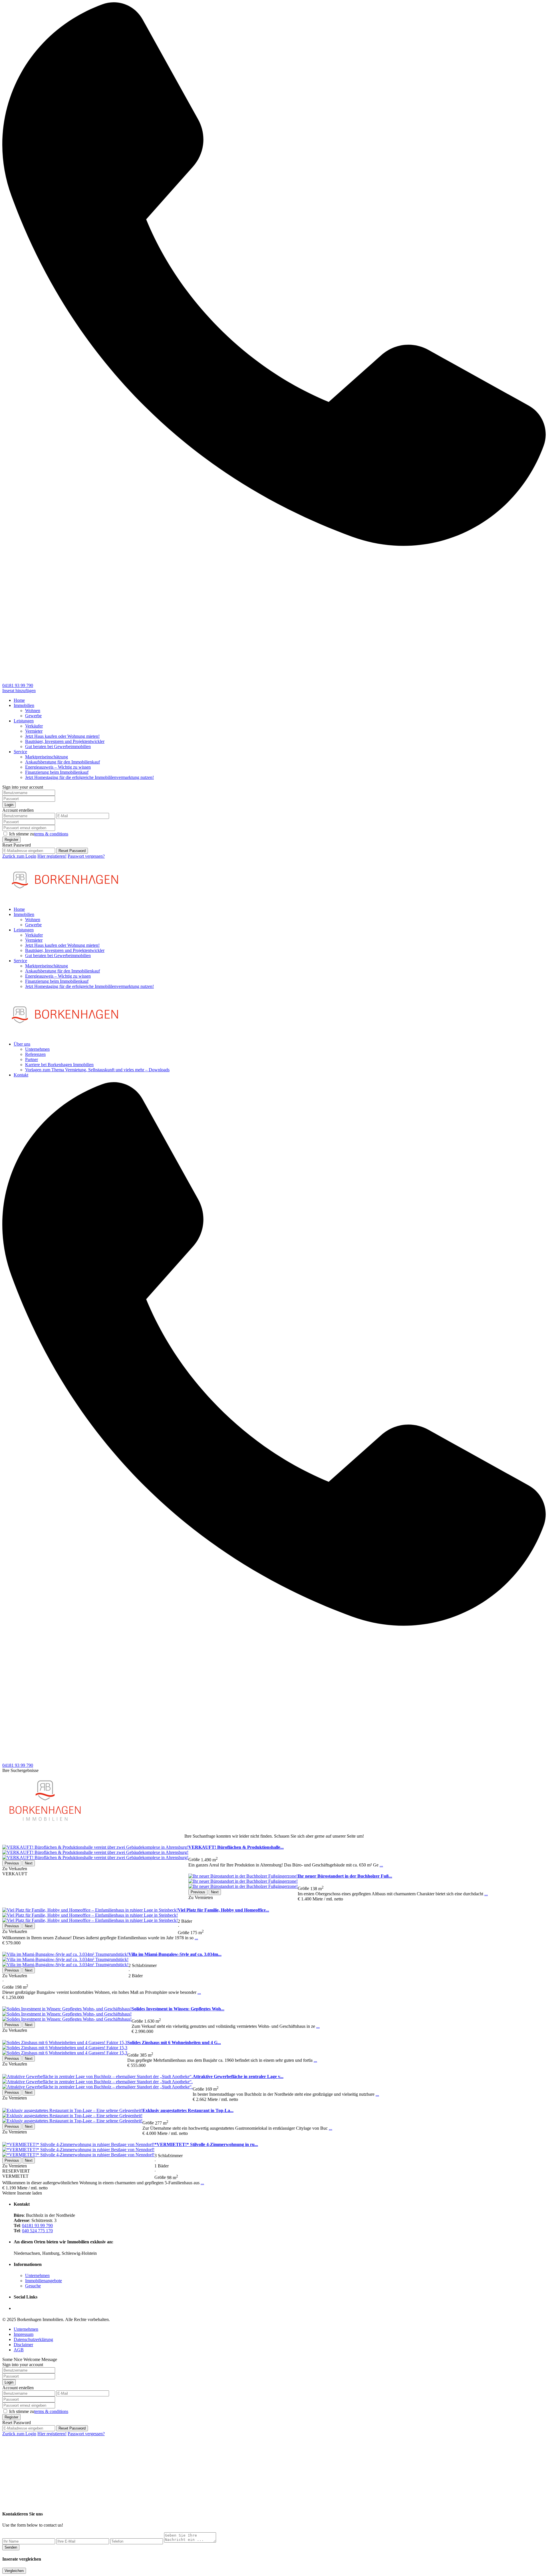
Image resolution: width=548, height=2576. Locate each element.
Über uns (22, 1044)
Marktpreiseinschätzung (47, 757)
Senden (11, 2547)
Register (11, 840)
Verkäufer (34, 726)
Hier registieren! (52, 856)
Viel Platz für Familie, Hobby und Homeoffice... (223, 1910)
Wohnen (33, 711)
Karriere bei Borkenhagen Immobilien (59, 1065)
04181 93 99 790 (18, 685)
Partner (32, 1059)
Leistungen (24, 721)
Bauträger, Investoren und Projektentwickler (65, 741)
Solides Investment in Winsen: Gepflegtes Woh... (178, 2009)
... (381, 1865)
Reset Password (72, 851)
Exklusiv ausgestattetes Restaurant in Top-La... (188, 2110)
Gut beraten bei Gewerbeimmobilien (58, 747)
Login (9, 805)
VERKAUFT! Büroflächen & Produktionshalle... (236, 1847)
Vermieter (34, 731)
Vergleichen (14, 2571)
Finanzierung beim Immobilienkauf (57, 772)
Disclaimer (23, 2345)
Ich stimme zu (39, 834)
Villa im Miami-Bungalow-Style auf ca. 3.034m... (175, 1954)
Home (19, 700)
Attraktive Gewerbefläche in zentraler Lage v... (238, 2076)
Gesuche (33, 2286)
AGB (19, 2350)
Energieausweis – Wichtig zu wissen (58, 767)
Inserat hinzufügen (19, 691)
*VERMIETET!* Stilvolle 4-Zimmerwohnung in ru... (206, 2144)
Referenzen (35, 1054)
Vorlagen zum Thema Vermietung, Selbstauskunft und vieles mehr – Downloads (97, 1070)
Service (20, 752)
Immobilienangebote (44, 2281)
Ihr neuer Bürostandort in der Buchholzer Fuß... (345, 1876)
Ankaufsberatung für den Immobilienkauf (63, 762)
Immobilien (24, 705)
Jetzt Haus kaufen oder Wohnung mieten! (62, 736)
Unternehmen (37, 1049)
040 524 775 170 (37, 2231)
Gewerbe (33, 716)
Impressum (24, 2334)
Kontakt (21, 1075)
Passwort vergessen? (86, 856)
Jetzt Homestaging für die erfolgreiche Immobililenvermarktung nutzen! (89, 777)
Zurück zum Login (19, 856)
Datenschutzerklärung (33, 2339)
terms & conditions (51, 834)
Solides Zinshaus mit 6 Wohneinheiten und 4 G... (174, 2042)
